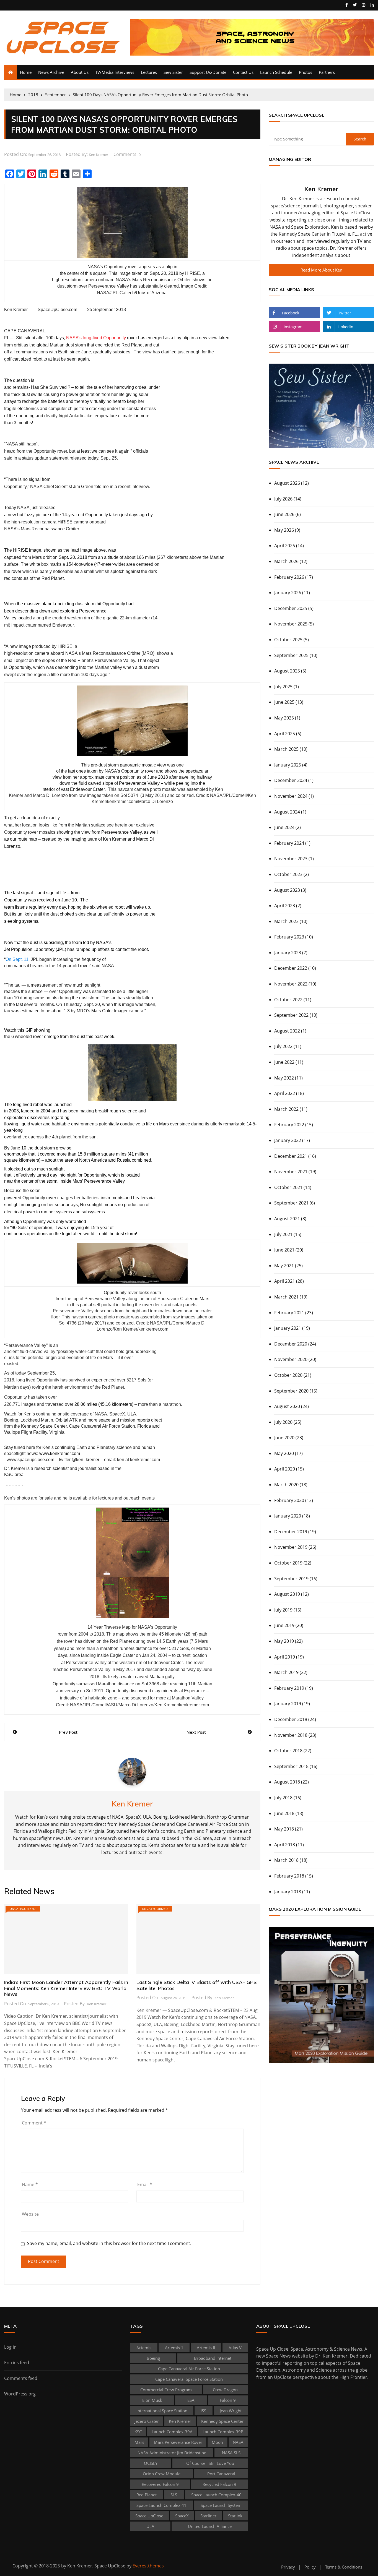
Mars (139, 2442)
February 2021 (289, 1313)
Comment (34, 2123)
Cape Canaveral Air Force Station (189, 2369)
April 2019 (285, 1657)
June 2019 (284, 1625)
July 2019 (283, 1610)
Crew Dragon (225, 2390)
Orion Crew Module (162, 2474)
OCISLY (151, 2463)
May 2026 (284, 530)
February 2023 (289, 937)
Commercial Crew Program (166, 2390)
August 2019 (287, 1594)
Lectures (149, 72)
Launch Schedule (276, 72)
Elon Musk (152, 2400)
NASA (238, 2442)
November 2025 (291, 624)
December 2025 (291, 608)
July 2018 (283, 1798)
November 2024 (291, 796)
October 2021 (288, 1187)
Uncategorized (23, 1909)
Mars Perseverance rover (178, 2442)
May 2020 (284, 1453)
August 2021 (287, 1219)
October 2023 (288, 874)
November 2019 (291, 1547)
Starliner (208, 2516)
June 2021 (284, 1250)
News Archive (51, 72)
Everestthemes (148, 2566)
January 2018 (288, 1892)
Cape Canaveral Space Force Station (189, 2379)
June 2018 (284, 1813)
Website (30, 2214)
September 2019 (291, 1579)
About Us (80, 72)
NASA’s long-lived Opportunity (96, 338)
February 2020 (289, 1500)
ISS (203, 2411)
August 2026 (287, 483)
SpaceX (182, 2516)
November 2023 (291, 859)
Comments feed (21, 2378)
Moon (217, 2442)
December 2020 (291, 1344)
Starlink (235, 2516)
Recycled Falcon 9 (219, 2484)
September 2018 (291, 1766)
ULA (150, 2526)
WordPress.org (20, 2394)
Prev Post (68, 1732)
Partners (327, 72)
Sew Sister (173, 72)
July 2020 (283, 1422)
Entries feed (17, 2363)
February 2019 (289, 1688)
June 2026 (284, 514)
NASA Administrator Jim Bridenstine (172, 2453)
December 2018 (291, 1719)
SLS (174, 2495)
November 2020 (291, 1359)
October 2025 (288, 640)
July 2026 (283, 499)
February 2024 (289, 843)
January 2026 (288, 593)
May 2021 (284, 1266)
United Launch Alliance (210, 2526)
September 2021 (291, 1203)
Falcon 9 (228, 2400)
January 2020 (288, 1516)
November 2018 (291, 1735)
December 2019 (291, 1532)
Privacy (288, 2567)
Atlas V (235, 2348)
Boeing (153, 2358)
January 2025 (288, 765)
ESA (191, 2400)
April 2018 (285, 1845)
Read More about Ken (321, 270)
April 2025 (285, 734)
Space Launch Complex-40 (216, 2495)
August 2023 (287, 890)
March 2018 (286, 1860)
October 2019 (288, 1563)
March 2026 (286, 561)
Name (30, 2184)
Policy (310, 2567)
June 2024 (284, 827)
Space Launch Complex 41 (161, 2505)
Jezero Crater (147, 2421)
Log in (10, 2347)
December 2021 (291, 1156)
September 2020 (291, 1391)
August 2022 (287, 1031)
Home (26, 72)
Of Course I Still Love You (210, 2463)
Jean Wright (231, 2411)
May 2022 (284, 1078)
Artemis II (206, 2348)
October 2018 (288, 1751)
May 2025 (284, 718)
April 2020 (285, 1469)
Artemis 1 (174, 2348)
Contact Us (243, 72)
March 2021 (286, 1297)
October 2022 (288, 1000)
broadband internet (213, 2358)
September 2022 (291, 1015)
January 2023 (288, 953)
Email (145, 2184)
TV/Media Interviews (115, 72)
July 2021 (283, 1234)
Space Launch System (221, 2505)
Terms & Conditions (344, 2567)
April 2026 (285, 546)
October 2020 (288, 1375)
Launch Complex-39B (223, 2432)
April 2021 (285, 1281)
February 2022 (289, 1125)
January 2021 (288, 1328)
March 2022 (286, 1109)
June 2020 (284, 1438)
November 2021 (291, 1172)
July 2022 (283, 1046)
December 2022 (291, 968)
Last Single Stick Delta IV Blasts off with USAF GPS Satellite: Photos (197, 1985)
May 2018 (284, 1829)
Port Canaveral (221, 2474)
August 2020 (287, 1406)
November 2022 (291, 984)
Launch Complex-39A (172, 2432)
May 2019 (284, 1641)
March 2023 (286, 921)
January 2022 (288, 1140)
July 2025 (283, 687)
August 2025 (287, 671)
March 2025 (286, 749)
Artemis (144, 2348)
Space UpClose (149, 2516)
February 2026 (289, 577)
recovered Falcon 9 (160, 2484)
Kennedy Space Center (222, 2421)
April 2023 (285, 906)
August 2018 (287, 1782)
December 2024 (291, 780)
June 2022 (284, 1062)
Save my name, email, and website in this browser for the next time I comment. (109, 2243)
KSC (138, 2432)
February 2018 (289, 1876)
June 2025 (284, 702)
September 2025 (291, 655)
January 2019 (288, 1704)
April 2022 (285, 1093)
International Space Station (162, 2411)
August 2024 (287, 812)
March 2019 (286, 1672)
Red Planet (147, 2495)
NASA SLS (231, 2453)
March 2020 (286, 1485)
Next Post (196, 1732)
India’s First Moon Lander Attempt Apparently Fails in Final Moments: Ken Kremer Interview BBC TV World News (66, 1988)
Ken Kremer (99, 155)
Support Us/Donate (208, 72)
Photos (305, 72)
